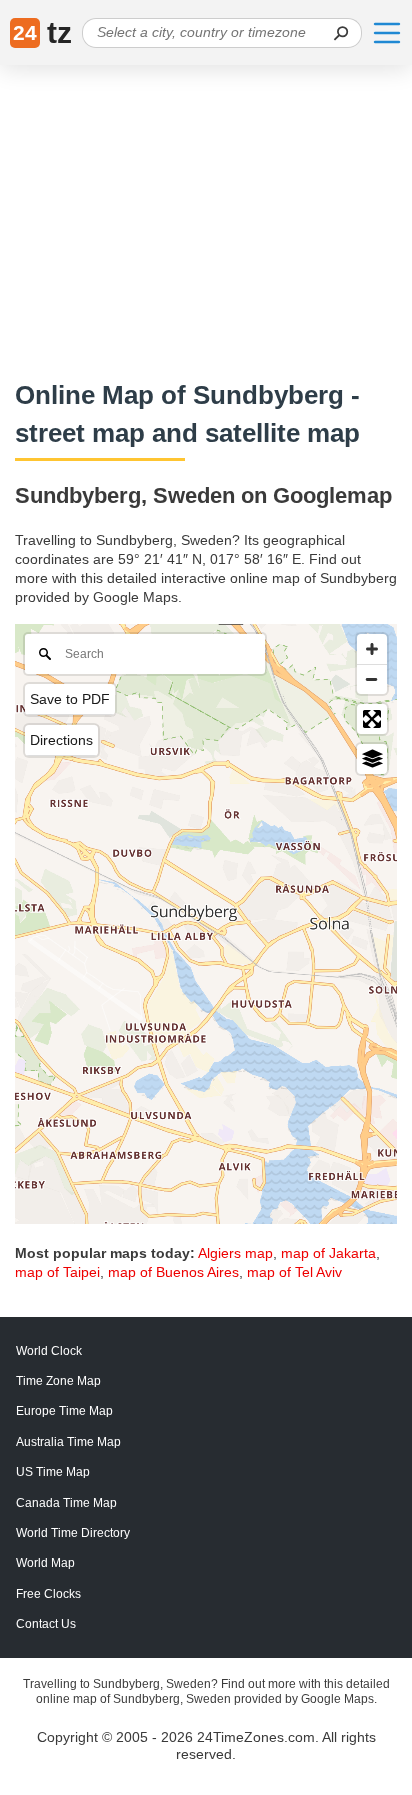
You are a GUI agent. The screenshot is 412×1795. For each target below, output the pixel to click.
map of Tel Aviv (294, 1272)
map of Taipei (57, 1272)
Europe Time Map (64, 1411)
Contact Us (46, 1624)
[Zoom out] (372, 679)
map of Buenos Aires (173, 1272)
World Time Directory (73, 1533)
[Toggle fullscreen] (372, 719)
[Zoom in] (372, 649)
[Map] (206, 924)
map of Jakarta (328, 1253)
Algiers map (235, 1253)
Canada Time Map (66, 1503)
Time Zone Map (58, 1381)
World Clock (49, 1351)
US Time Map (53, 1472)
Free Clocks (48, 1594)
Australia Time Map (68, 1442)
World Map (45, 1563)
